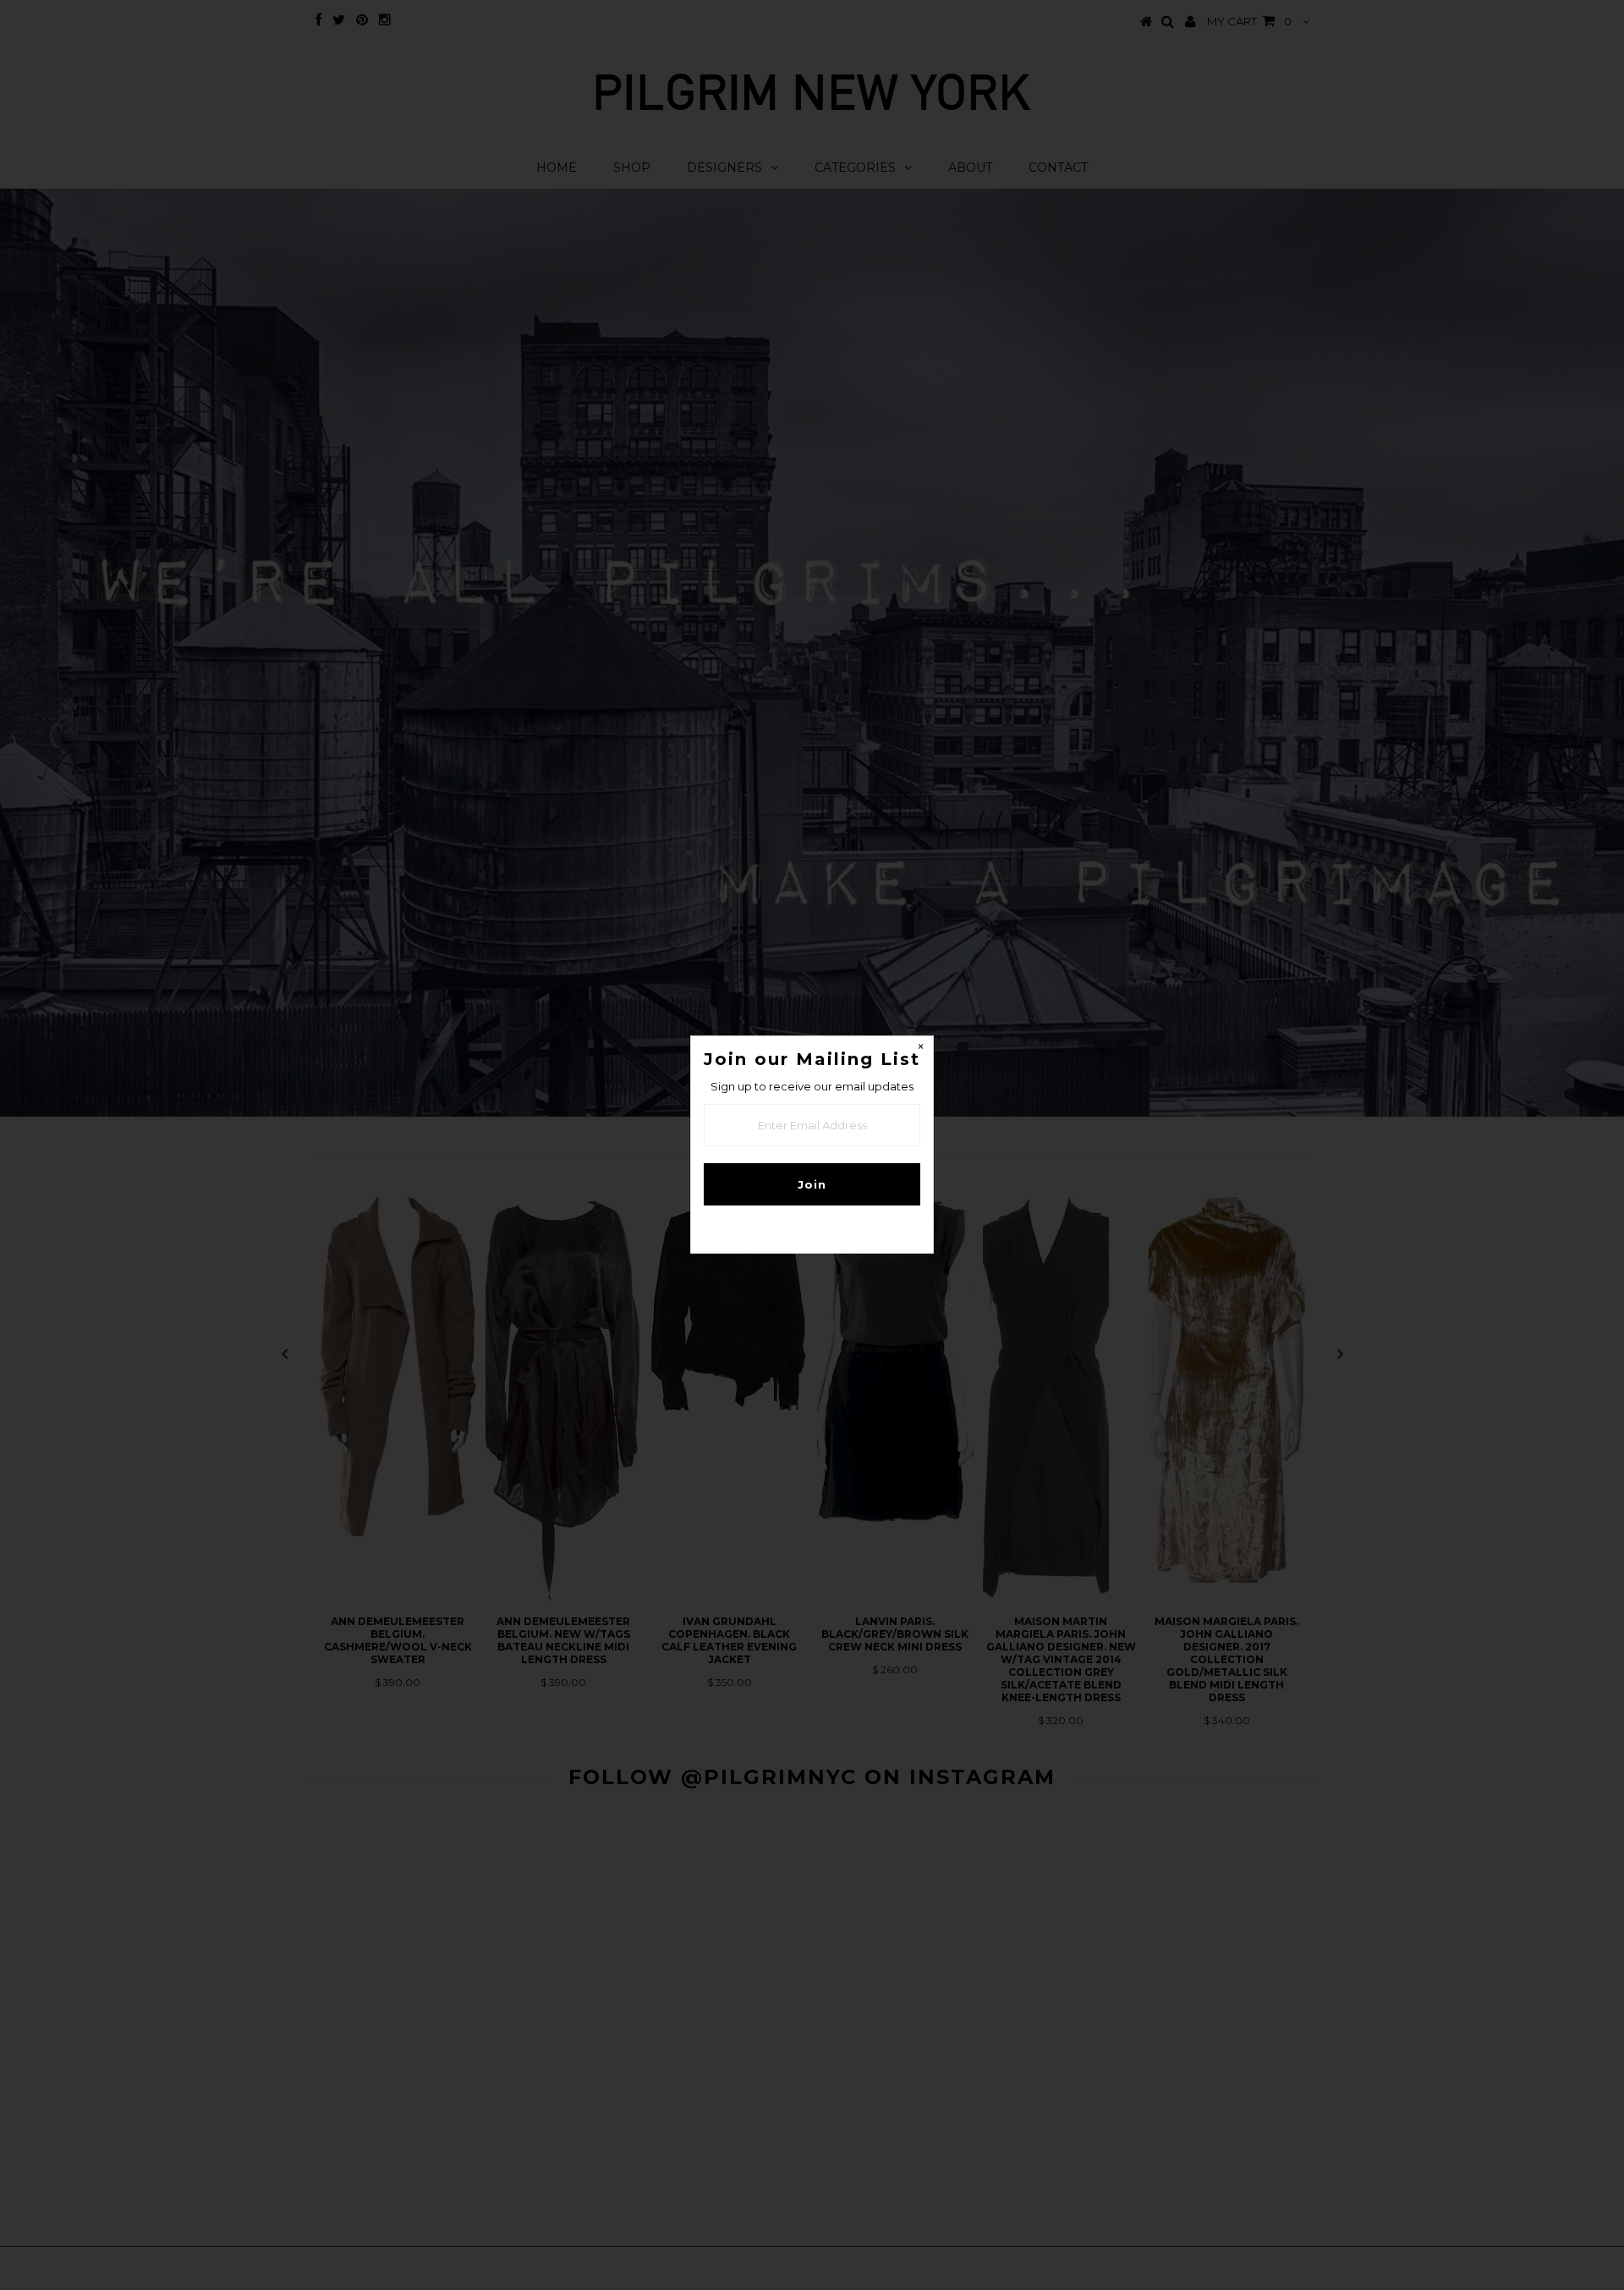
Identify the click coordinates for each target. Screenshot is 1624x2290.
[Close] (920, 1049)
